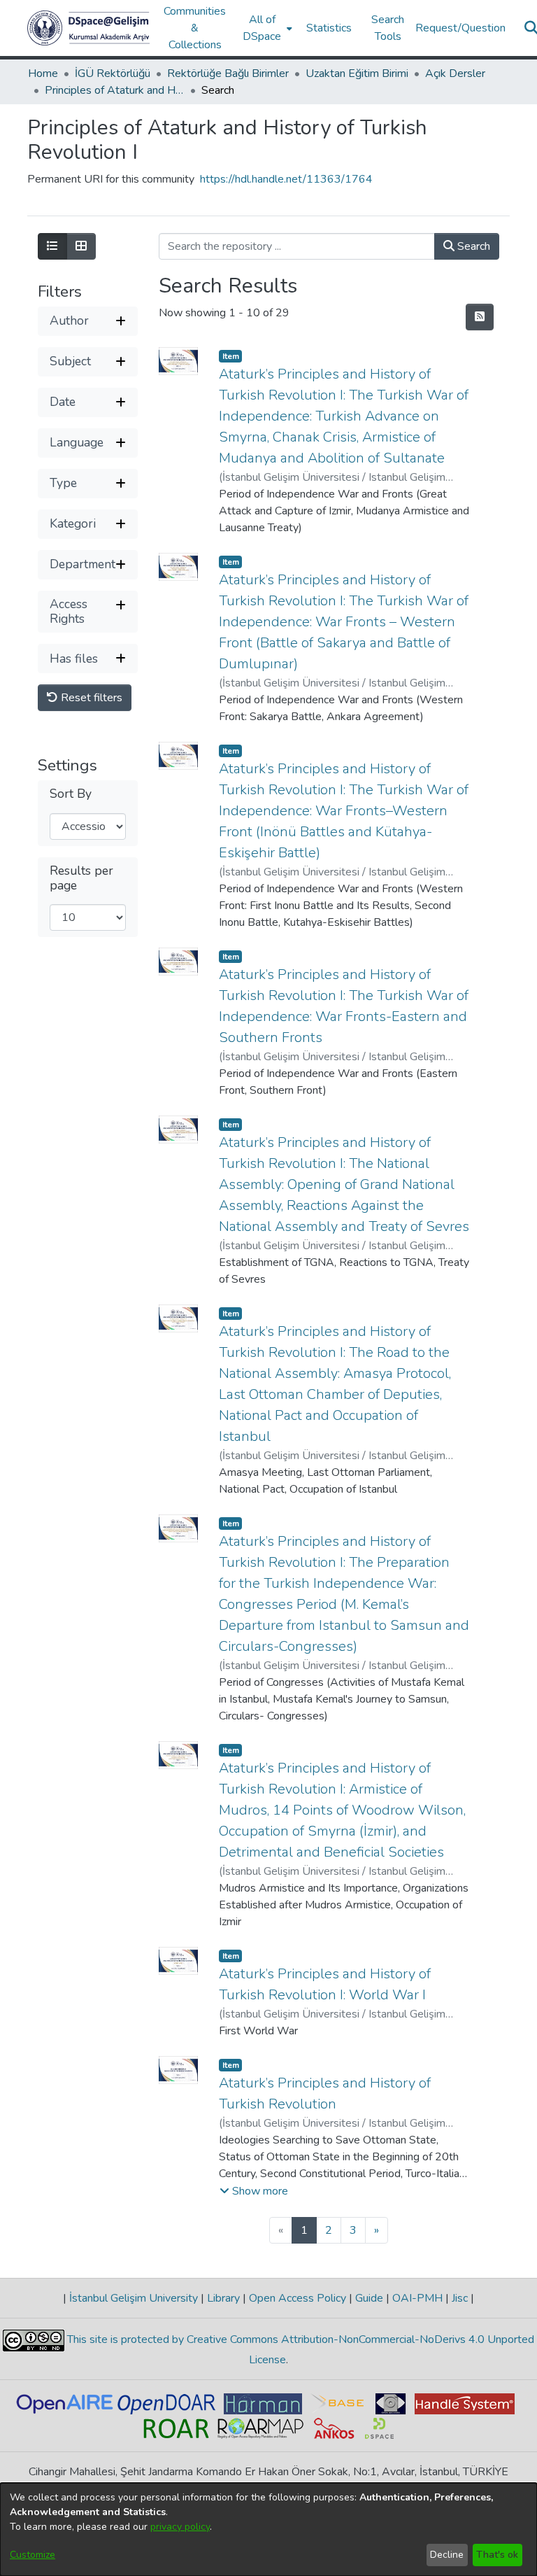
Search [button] (472, 246)
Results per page (81, 878)
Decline (447, 2555)
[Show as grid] (81, 246)
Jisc (460, 2298)
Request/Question (460, 28)
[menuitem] (266, 28)
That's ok (497, 2555)
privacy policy (180, 2527)
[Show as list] (52, 246)
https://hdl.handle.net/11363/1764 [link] (286, 179)
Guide (369, 2298)
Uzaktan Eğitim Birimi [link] (357, 73)
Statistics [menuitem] (329, 28)
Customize (33, 2555)
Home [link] (43, 73)
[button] (88, 28)
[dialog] (268, 2529)
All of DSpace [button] (262, 28)
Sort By (71, 794)
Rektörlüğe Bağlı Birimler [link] (228, 73)
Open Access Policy (298, 2298)
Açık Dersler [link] (455, 73)
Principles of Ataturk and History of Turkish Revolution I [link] (115, 90)
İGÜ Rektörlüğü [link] (113, 73)
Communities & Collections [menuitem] (195, 28)
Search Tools (388, 28)
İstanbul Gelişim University (134, 2298)
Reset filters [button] (90, 698)
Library (223, 2298)
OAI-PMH (417, 2298)
